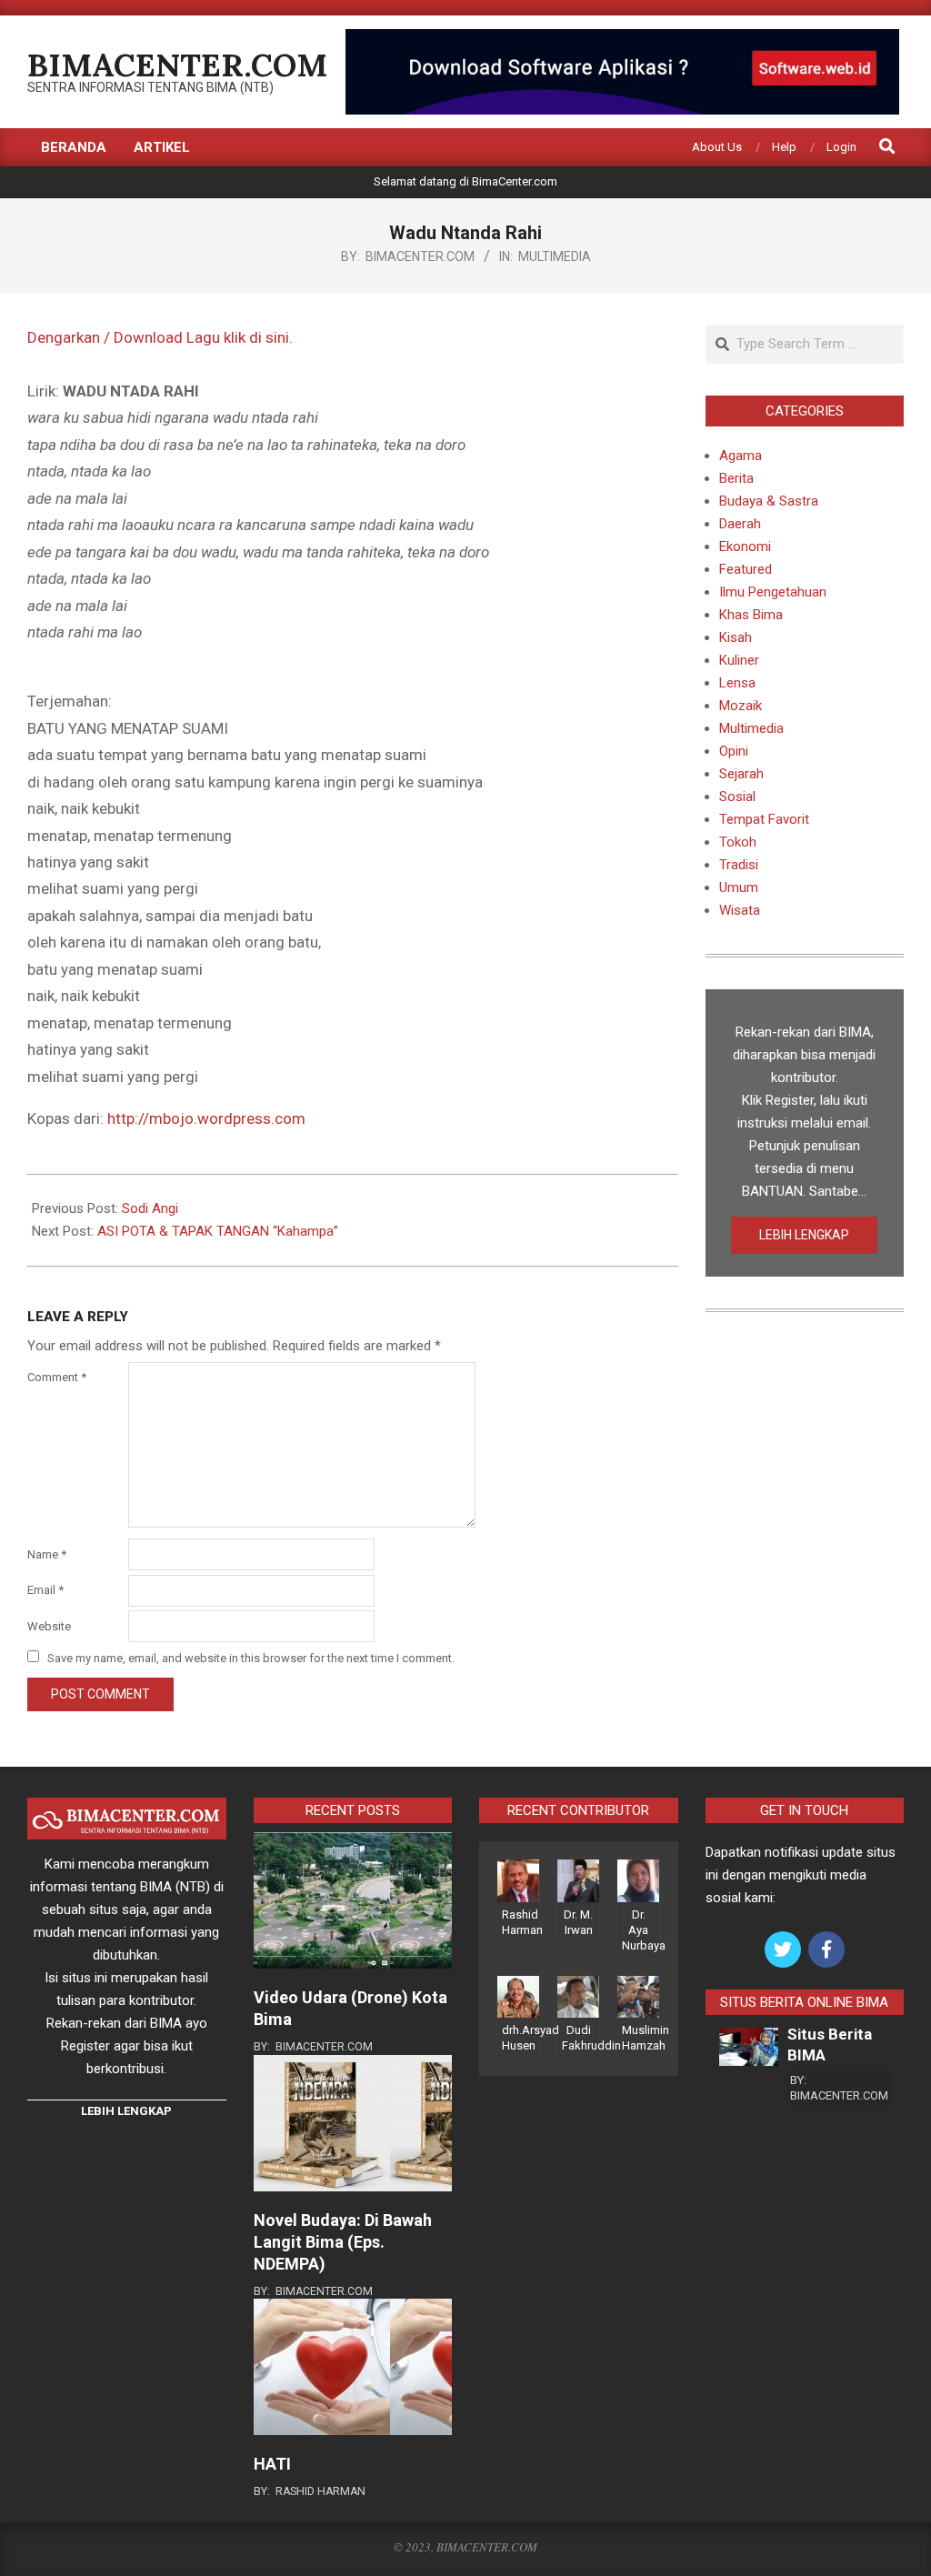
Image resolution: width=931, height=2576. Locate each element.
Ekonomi (745, 546)
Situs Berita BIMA (830, 2045)
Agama (741, 456)
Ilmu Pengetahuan (773, 592)
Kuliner (739, 660)
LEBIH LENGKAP (804, 1235)
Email (45, 1590)
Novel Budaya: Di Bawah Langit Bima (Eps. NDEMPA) (343, 2242)
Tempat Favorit (764, 819)
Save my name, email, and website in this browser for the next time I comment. (251, 1658)
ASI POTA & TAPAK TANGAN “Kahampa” (218, 1231)
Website (49, 1626)
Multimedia (555, 256)
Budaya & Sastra (769, 501)
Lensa (737, 683)
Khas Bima (751, 615)
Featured (746, 569)
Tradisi (739, 865)
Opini (734, 751)
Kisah (736, 637)
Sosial (737, 797)
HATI (272, 2464)
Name (47, 1554)
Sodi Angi (150, 1208)
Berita (736, 478)
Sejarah (741, 774)
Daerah (740, 524)
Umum (739, 887)
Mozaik (741, 706)
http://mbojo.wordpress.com (206, 1118)
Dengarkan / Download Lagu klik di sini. (160, 337)
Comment (57, 1377)
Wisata (740, 910)
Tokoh (738, 842)
